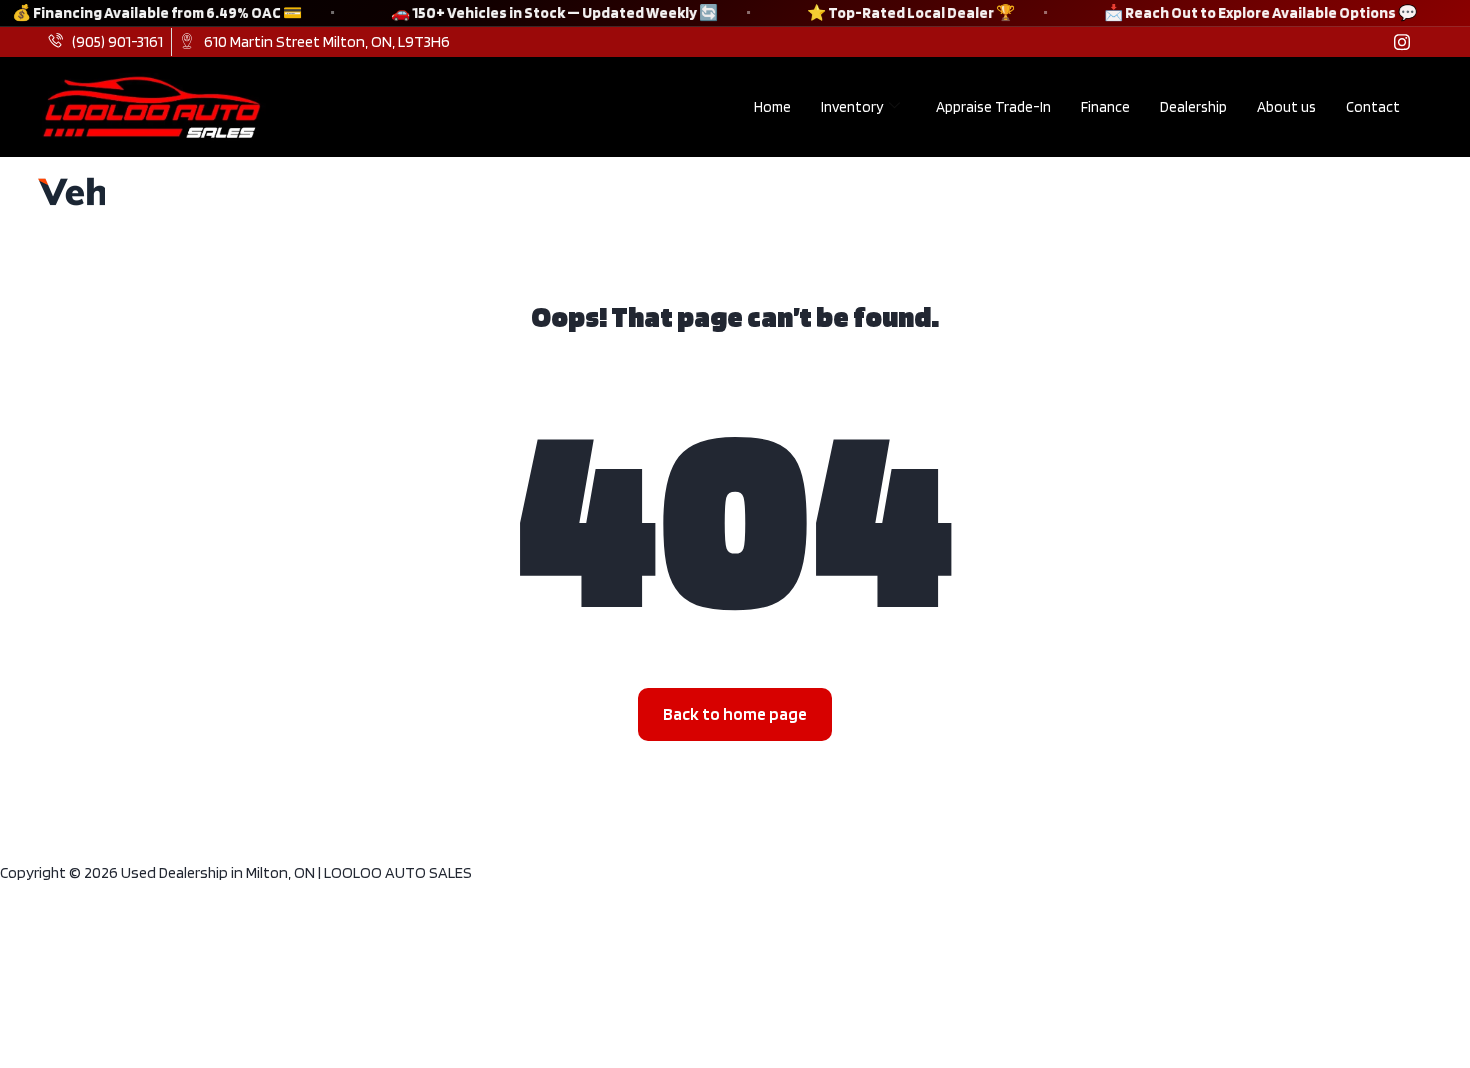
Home (772, 107)
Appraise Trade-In (993, 107)
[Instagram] (1402, 42)
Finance (1105, 107)
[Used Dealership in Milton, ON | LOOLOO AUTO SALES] (67, 191)
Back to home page (735, 714)
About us (1286, 107)
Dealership (1193, 107)
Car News (211, 190)
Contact (1373, 107)
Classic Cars (473, 190)
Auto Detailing (618, 190)
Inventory (852, 107)
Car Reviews (338, 190)
